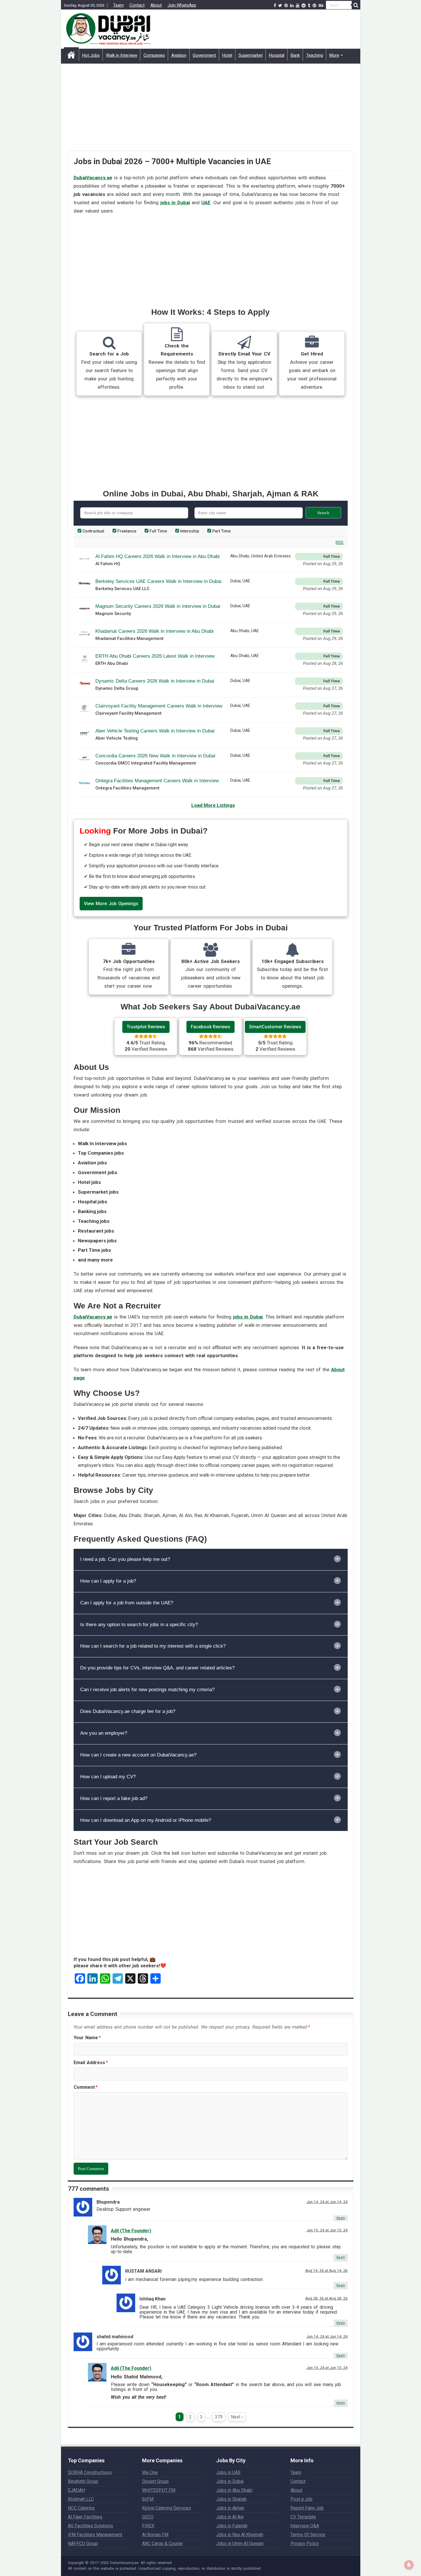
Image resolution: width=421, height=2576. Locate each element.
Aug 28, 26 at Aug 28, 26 (326, 2298)
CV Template (303, 2517)
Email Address (91, 2063)
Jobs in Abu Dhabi (234, 2490)
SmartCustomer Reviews (275, 1027)
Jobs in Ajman (230, 2508)
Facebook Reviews (210, 1027)
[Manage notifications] (409, 2565)
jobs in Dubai (175, 203)
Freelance (126, 531)
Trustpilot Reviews (146, 1027)
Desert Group (155, 2481)
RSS (340, 543)
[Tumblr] (309, 5)
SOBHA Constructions (90, 2472)
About (156, 5)
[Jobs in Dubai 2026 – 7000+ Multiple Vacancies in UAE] (108, 28)
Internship (189, 531)
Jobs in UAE (228, 2472)
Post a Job (301, 2499)
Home (71, 55)
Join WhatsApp (182, 5)
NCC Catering (81, 2508)
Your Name (87, 2038)
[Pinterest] (286, 5)
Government (204, 55)
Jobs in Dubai (230, 2481)
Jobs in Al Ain (230, 2517)
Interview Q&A (305, 2526)
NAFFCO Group (83, 2543)
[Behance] (321, 5)
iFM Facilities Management (95, 2535)
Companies (154, 55)
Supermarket (251, 55)
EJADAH (76, 2490)
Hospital (277, 55)
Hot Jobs (91, 55)
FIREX (148, 2526)
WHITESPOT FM (159, 2490)
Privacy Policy (305, 2543)
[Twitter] (280, 5)
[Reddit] (304, 5)
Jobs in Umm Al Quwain (240, 2543)
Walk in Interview (122, 55)
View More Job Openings (111, 904)
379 (219, 2417)
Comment (86, 2087)
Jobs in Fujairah (232, 2526)
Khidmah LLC (81, 2499)
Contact (137, 5)
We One (150, 2472)
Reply (341, 2218)
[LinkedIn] (292, 5)
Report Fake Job (307, 2508)
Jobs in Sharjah (231, 2499)
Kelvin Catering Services (167, 2508)
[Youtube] (298, 5)
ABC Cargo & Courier (163, 2543)
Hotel (227, 55)
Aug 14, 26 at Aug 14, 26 (326, 2270)
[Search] (356, 5)
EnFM (148, 2499)
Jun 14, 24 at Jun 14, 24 (327, 2202)
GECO (148, 2517)
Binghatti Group (83, 2481)
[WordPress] (314, 5)
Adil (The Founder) (131, 2231)
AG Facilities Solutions (91, 2526)
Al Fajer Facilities (85, 2517)
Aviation (179, 55)
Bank (295, 55)
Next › (237, 2417)
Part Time (221, 531)
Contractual (93, 531)
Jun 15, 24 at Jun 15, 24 (327, 2230)
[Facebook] (275, 5)
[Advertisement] (211, 111)
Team (118, 5)
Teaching (315, 55)
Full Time (158, 531)
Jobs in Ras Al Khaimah (240, 2535)
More (334, 55)
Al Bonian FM (155, 2535)
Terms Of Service (308, 2535)
